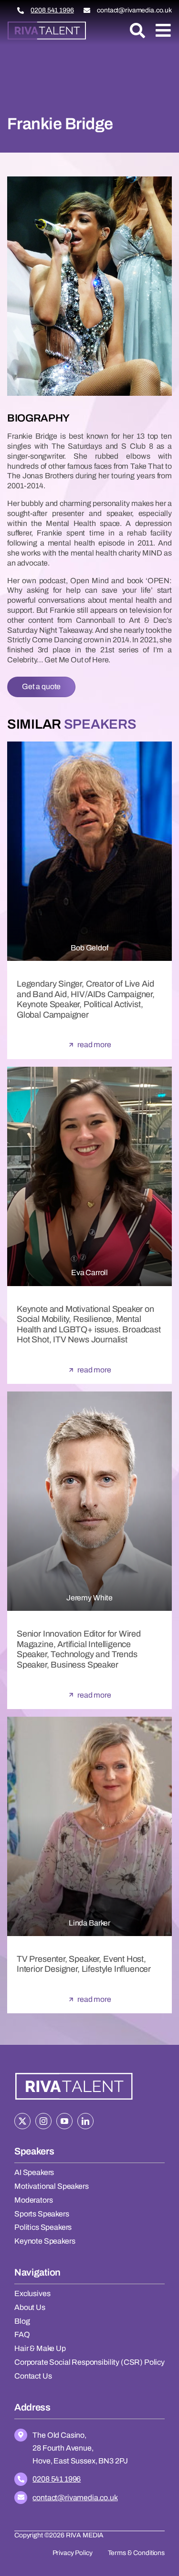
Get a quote (41, 686)
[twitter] (22, 2121)
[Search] (137, 31)
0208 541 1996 (52, 10)
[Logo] (47, 25)
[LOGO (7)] (74, 2073)
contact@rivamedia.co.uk (134, 10)
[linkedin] (85, 2121)
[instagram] (43, 2121)
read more (94, 1045)
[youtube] (64, 2121)
